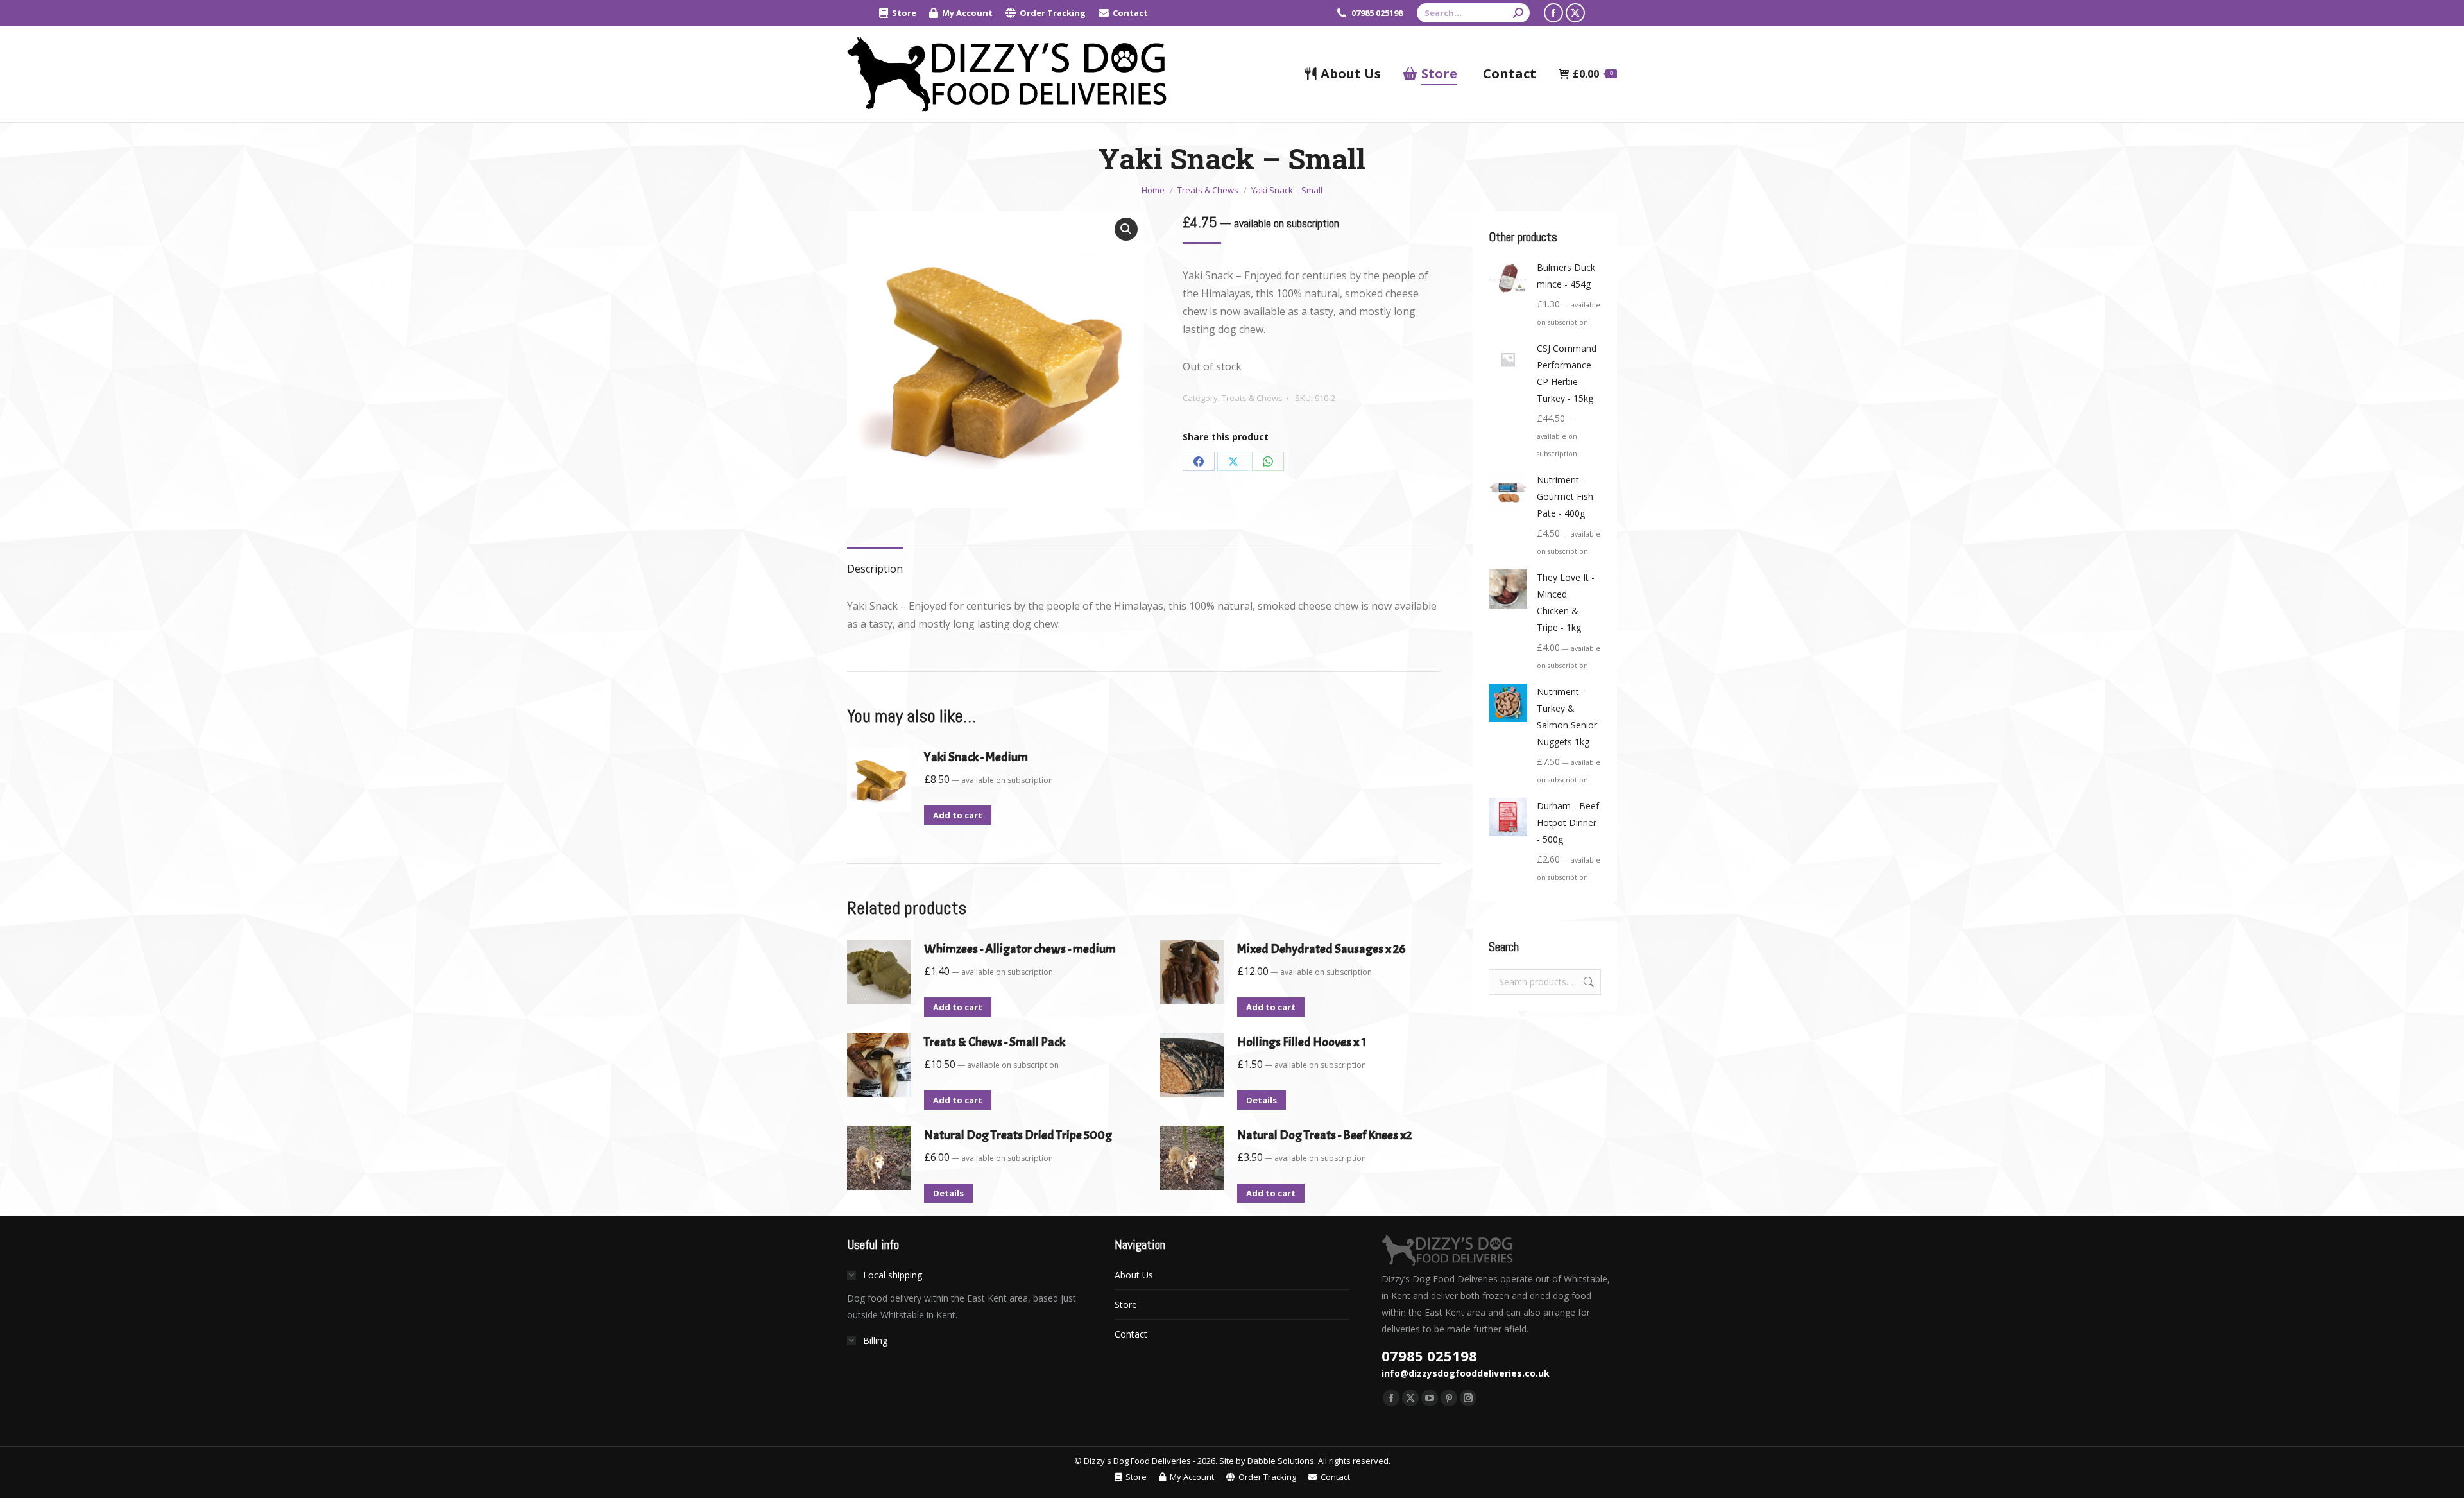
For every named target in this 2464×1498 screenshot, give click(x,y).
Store (1126, 1304)
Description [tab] (875, 569)
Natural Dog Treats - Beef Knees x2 (1324, 1135)
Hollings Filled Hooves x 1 (1302, 1042)
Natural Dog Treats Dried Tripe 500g (1018, 1135)
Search (1587, 982)
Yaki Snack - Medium (976, 757)
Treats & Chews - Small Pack (995, 1042)
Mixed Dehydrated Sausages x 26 (1322, 949)
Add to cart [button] (958, 815)
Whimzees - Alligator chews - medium (1020, 949)
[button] (1126, 229)
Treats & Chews (1252, 398)
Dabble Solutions (1281, 1461)
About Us (1134, 1275)
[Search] (1518, 13)
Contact (1131, 1334)
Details (1262, 1100)
